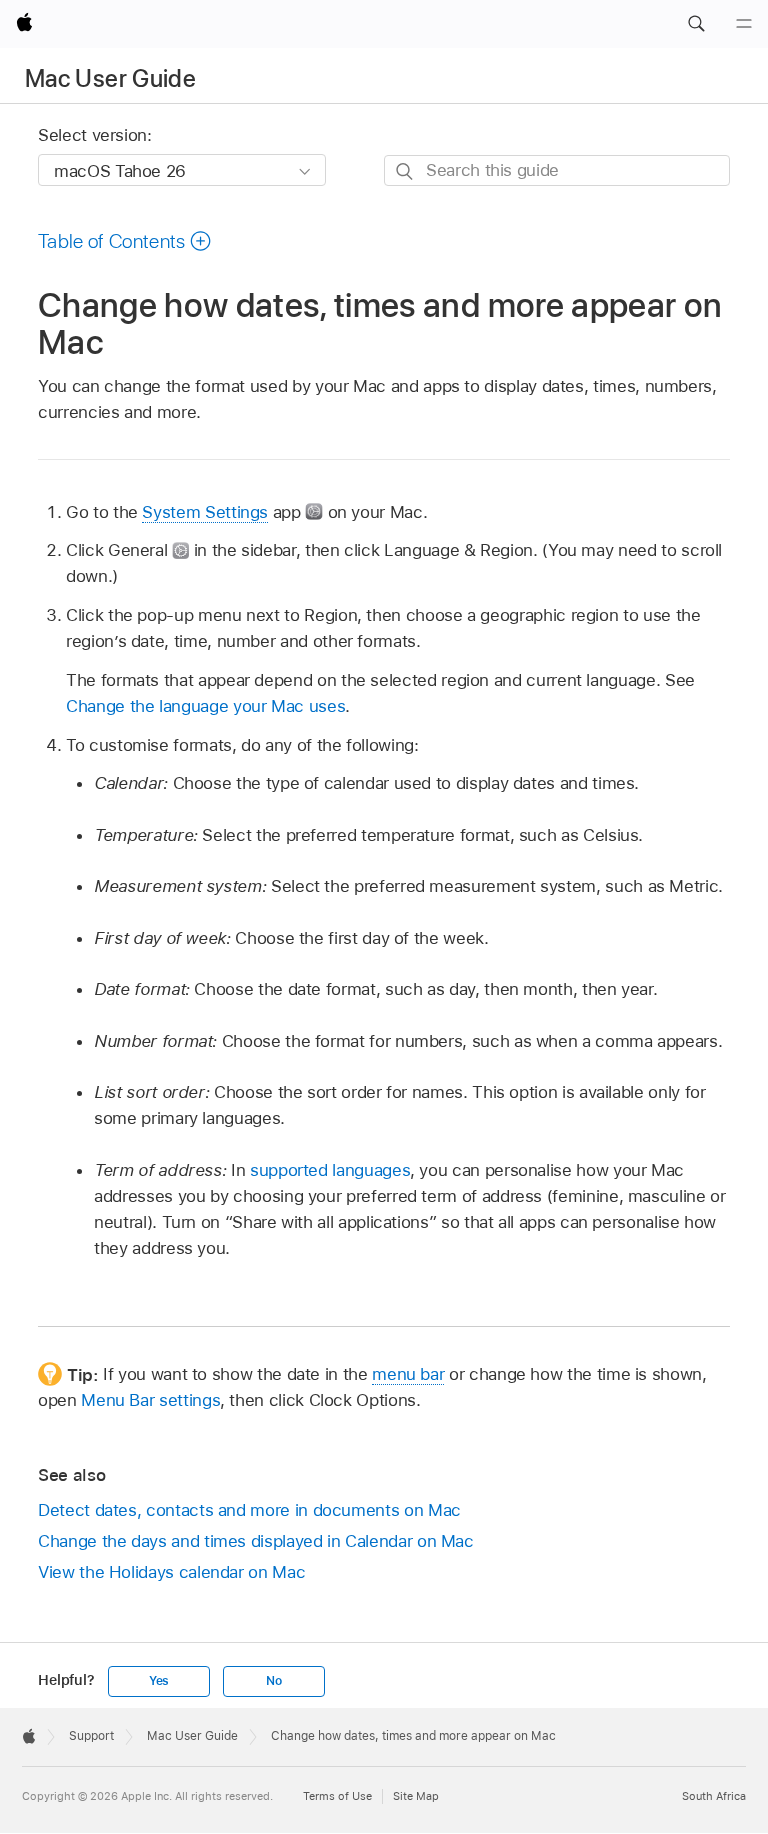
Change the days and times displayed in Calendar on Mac (256, 1541)
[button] (696, 24)
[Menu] (744, 24)
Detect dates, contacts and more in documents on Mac (249, 1510)
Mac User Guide (110, 78)
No (274, 1681)
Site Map (416, 1796)
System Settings (205, 512)
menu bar (408, 1374)
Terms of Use (337, 1796)
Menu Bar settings (150, 1400)
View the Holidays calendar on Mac (171, 1572)
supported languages (330, 1170)
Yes (159, 1681)
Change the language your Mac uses (205, 706)
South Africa (714, 1796)
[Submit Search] (405, 171)
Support (91, 1736)
